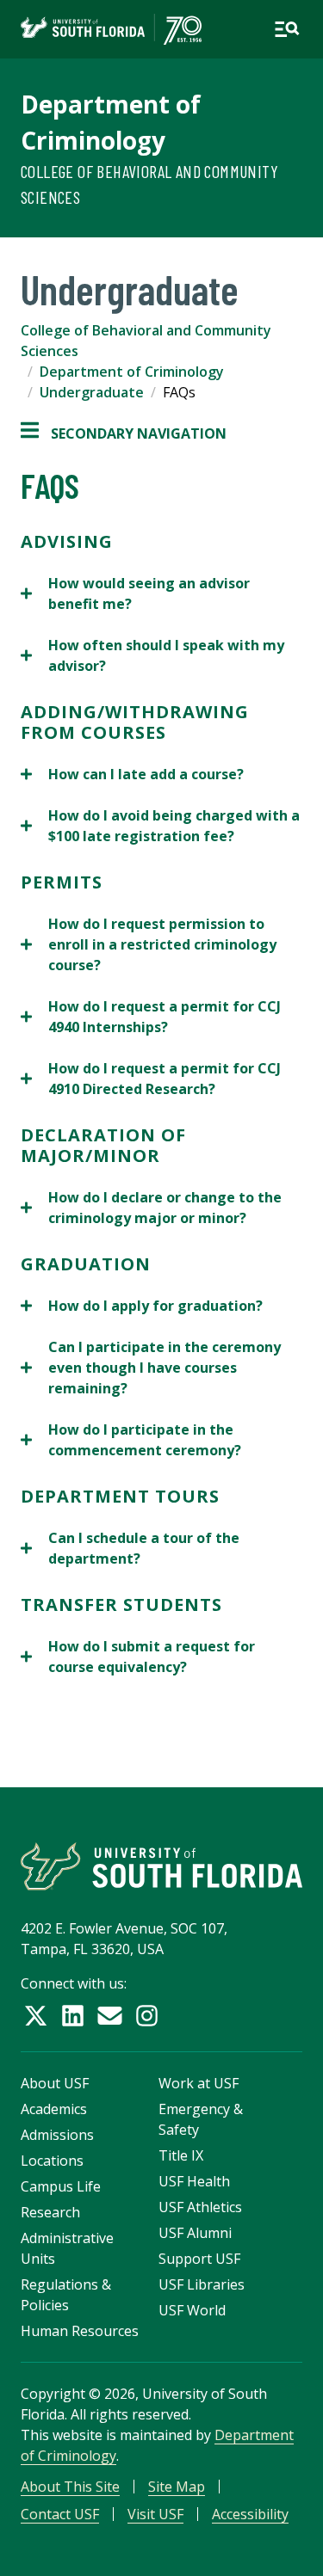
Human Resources (80, 2331)
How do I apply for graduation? (142, 1306)
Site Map (177, 2487)
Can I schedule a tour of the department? (130, 1549)
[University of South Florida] (161, 1866)
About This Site (70, 2487)
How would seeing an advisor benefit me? (135, 594)
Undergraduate (92, 392)
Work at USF (199, 2083)
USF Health (194, 2181)
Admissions (57, 2135)
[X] (36, 2016)
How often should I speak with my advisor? (152, 656)
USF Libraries (202, 2284)
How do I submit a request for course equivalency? (138, 1657)
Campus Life (61, 2186)
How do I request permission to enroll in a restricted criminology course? (149, 945)
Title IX (181, 2155)
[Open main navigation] (287, 29)
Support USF (199, 2259)
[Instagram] (147, 2016)
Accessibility (250, 2514)
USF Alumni (195, 2233)
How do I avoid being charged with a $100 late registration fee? (160, 826)
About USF (55, 2083)
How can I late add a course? (132, 775)
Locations (52, 2161)
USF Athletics (200, 2207)
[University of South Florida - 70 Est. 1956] (111, 29)
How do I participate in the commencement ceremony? (131, 1440)
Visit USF (155, 2514)
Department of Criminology (132, 372)
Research (50, 2212)
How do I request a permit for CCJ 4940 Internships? (151, 1017)
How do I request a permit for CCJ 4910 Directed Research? (151, 1079)
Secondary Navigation (124, 434)
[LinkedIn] (73, 2016)
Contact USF (60, 2514)
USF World (192, 2310)
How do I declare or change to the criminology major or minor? (151, 1208)
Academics (54, 2109)
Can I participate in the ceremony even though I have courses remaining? (151, 1368)
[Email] (110, 2016)
